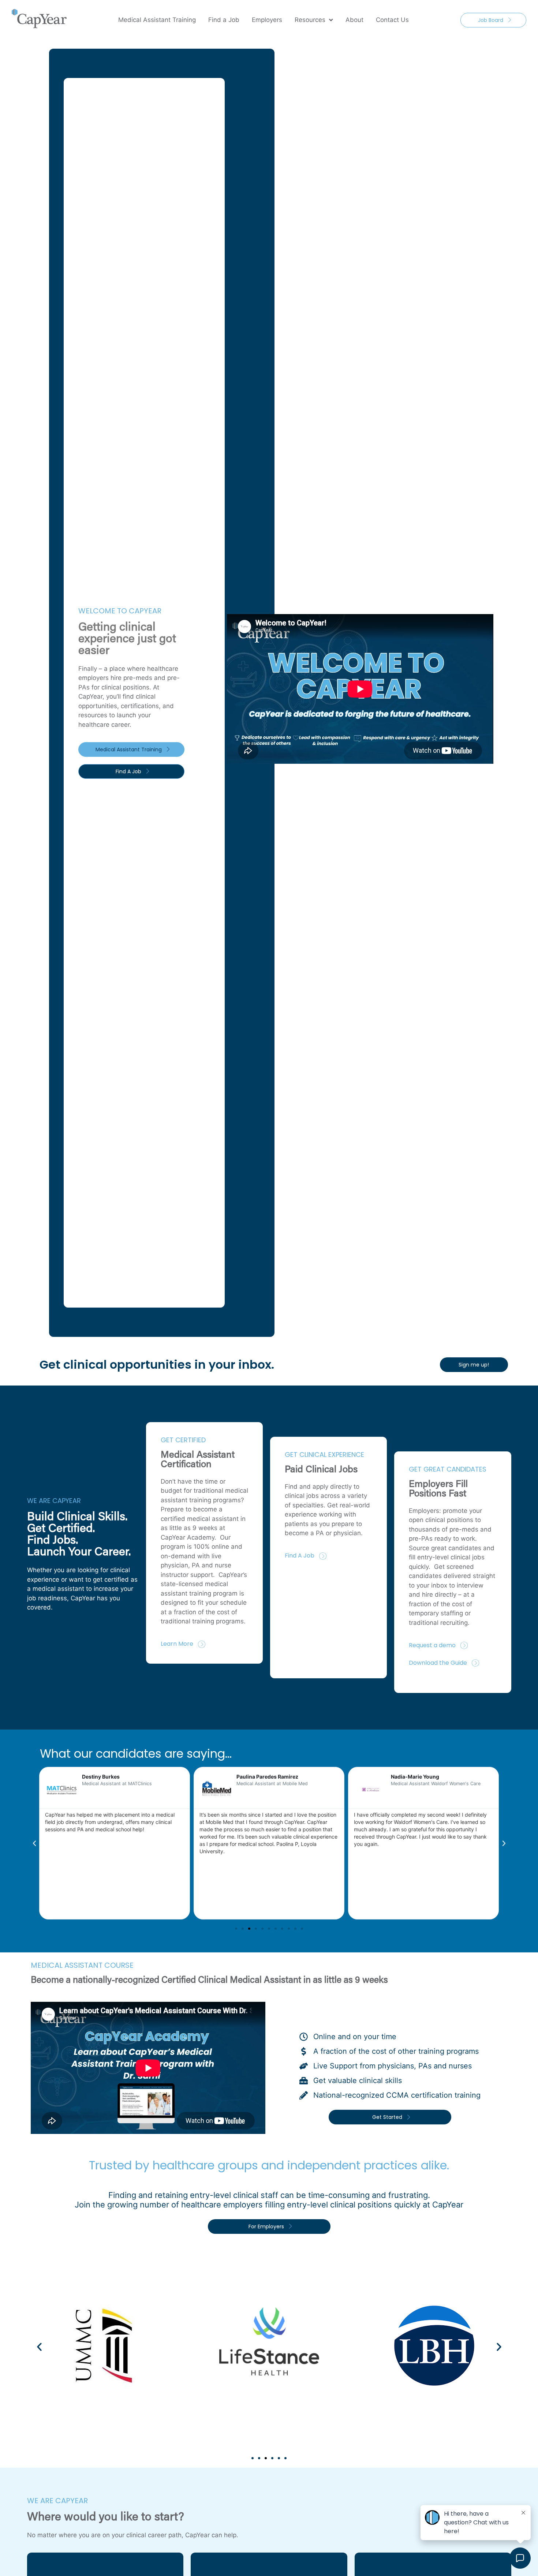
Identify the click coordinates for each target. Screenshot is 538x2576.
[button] (34, 1843)
